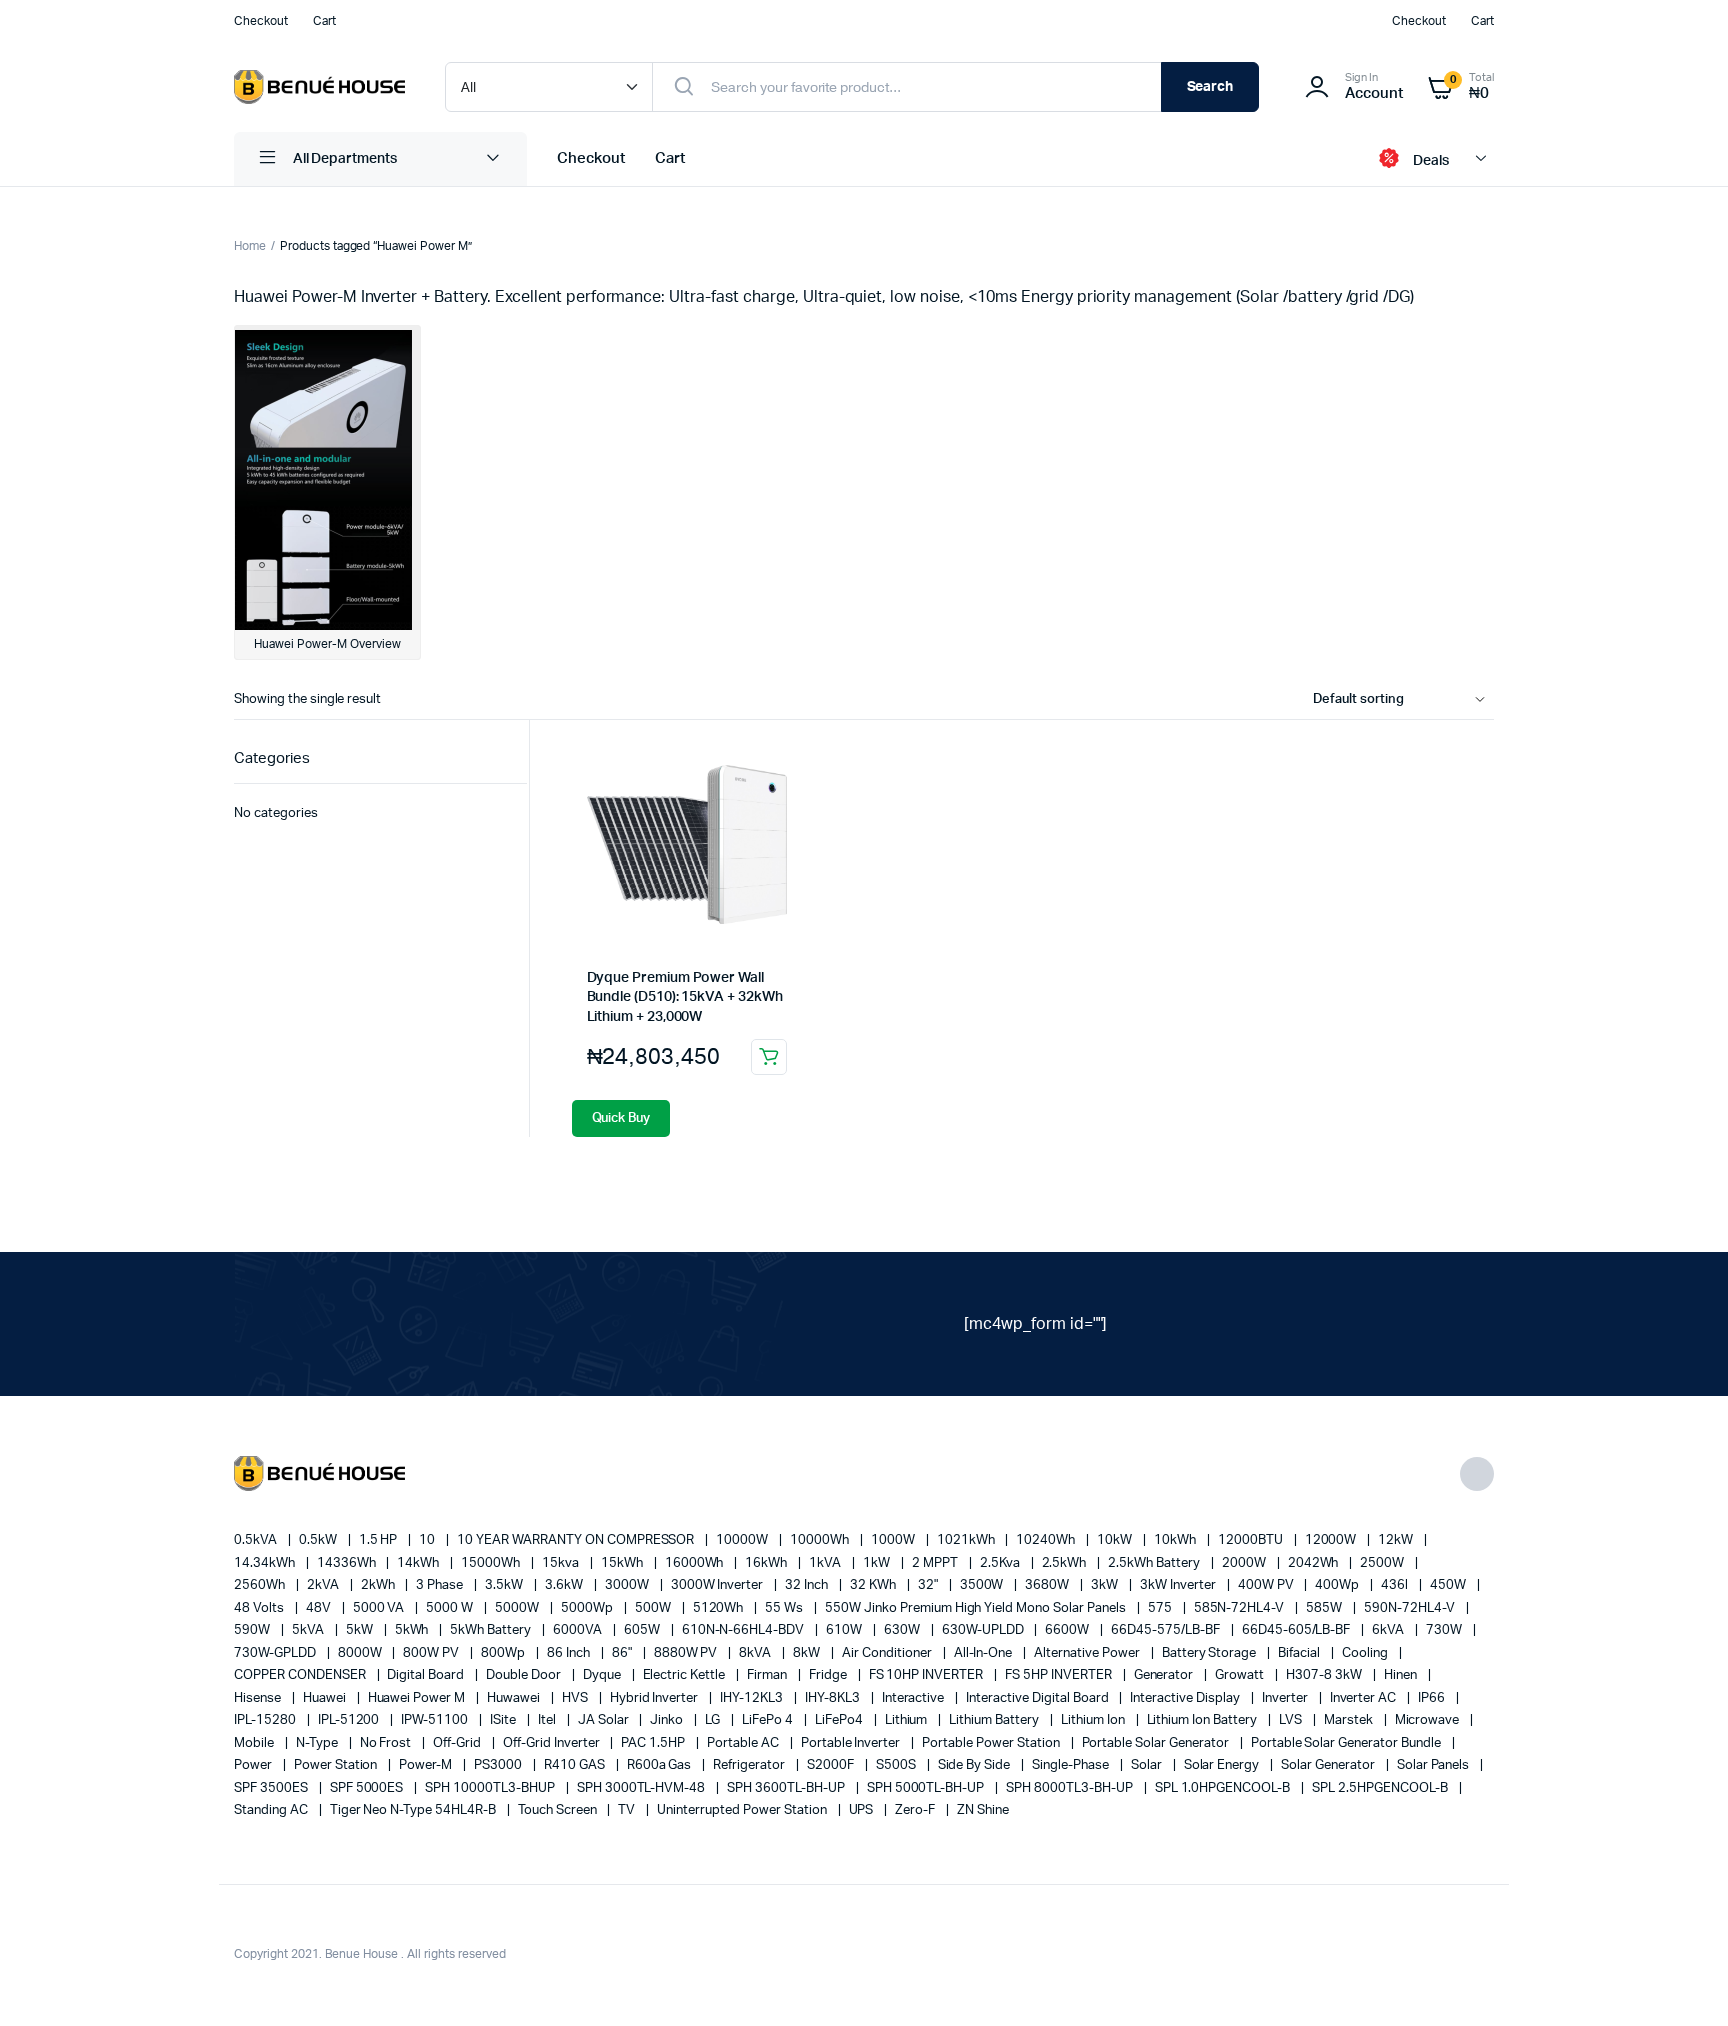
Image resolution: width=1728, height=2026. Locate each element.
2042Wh (1315, 1563)
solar (1148, 1765)
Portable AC (744, 1743)
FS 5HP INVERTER (1060, 1675)
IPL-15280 (266, 1720)
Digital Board (427, 1675)
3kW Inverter (1179, 1585)
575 (1161, 1608)
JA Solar (605, 1720)
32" (929, 1585)
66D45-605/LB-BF (1298, 1630)
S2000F (832, 1765)
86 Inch (570, 1653)
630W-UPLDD (984, 1630)
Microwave (1429, 1720)
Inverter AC (1365, 1698)
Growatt (1241, 1675)
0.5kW (319, 1540)
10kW (1116, 1540)
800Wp (504, 1653)
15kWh (623, 1563)
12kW (1397, 1540)
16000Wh (696, 1563)
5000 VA (380, 1608)
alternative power (1088, 1653)
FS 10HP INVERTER (928, 1675)
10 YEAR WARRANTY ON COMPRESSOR (577, 1540)
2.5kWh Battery (1155, 1563)
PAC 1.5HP (654, 1743)
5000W (518, 1608)
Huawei (326, 1698)
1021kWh (967, 1540)
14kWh (419, 1563)
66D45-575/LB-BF (1167, 1630)
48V (320, 1608)
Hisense (259, 1698)
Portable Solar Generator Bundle (1347, 1743)
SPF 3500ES (272, 1788)
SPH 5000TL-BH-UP (927, 1788)
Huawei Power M (418, 1698)
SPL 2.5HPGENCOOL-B (1381, 1788)
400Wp (1338, 1585)
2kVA (324, 1585)
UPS (863, 1810)
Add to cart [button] (769, 1057)
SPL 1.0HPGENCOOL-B (1224, 1788)
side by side (976, 1765)
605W (643, 1630)
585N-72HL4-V (1241, 1608)
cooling (1366, 1653)
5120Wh (720, 1608)
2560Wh (261, 1585)
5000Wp (588, 1608)
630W (903, 1630)
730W (1445, 1630)
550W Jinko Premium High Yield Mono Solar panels (977, 1608)
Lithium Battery (995, 1720)
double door (525, 1675)
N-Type (318, 1743)
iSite (504, 1720)
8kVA (756, 1653)
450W (1449, 1585)
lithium (908, 1720)
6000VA (579, 1630)
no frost (387, 1743)
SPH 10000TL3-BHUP (491, 1788)
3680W (1048, 1585)
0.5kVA (257, 1540)
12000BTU (1252, 1540)
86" (623, 1653)
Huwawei (515, 1698)
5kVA (309, 1630)
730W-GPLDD (276, 1653)
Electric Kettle (686, 1675)
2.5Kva (1001, 1563)
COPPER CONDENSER (301, 1675)
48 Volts (260, 1608)
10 (428, 1540)
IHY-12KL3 (753, 1698)
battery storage (1211, 1653)
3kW (1106, 1585)
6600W (1068, 1630)
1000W (894, 1540)
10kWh (1176, 1540)
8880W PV (687, 1653)
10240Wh (1047, 1540)
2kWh (379, 1585)
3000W (628, 1585)
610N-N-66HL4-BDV (745, 1630)
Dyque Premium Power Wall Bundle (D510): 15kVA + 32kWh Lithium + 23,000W (685, 997)
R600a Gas (661, 1765)
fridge (829, 1675)
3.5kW (505, 1585)
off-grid (458, 1743)
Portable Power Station (992, 1743)
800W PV (432, 1653)
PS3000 (499, 1765)
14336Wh (348, 1563)
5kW (361, 1630)
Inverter (1286, 1698)
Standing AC (272, 1810)
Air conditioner (888, 1653)
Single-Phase (1072, 1765)
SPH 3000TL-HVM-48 (642, 1788)
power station (337, 1765)
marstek (1350, 1720)
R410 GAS (576, 1765)
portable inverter (852, 1743)
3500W (983, 1585)
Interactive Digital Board (1038, 1698)
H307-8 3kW (1325, 1675)
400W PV (1267, 1585)
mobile (255, 1743)
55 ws (785, 1608)
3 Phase (441, 1585)
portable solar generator (1157, 1743)
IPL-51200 (350, 1720)
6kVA (1389, 1630)
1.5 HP (380, 1540)
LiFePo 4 (769, 1720)
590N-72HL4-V (1411, 1608)
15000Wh (492, 1563)
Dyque (603, 1675)
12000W (1332, 1540)
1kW (878, 1563)
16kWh (767, 1563)
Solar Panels (1435, 1765)
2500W (1383, 1563)
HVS (576, 1698)
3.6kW (565, 1585)
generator (1165, 1675)
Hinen (1402, 1675)
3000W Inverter (719, 1585)
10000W (743, 1540)
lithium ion (1094, 1720)
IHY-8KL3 (834, 1698)
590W (253, 1630)
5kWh (413, 1630)
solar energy (1223, 1765)
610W (845, 1630)
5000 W (451, 1608)
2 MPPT (936, 1563)
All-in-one (985, 1653)
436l (1396, 1585)
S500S (897, 1765)
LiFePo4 (840, 1720)
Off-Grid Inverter (552, 1743)
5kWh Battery (492, 1630)
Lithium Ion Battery (1203, 1720)
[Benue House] (319, 87)
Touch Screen (559, 1810)
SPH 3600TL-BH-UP (787, 1788)
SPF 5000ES (368, 1788)
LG (714, 1720)
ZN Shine (983, 1810)
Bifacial (1300, 1653)
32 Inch (808, 1585)
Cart (324, 21)
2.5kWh (1066, 1563)
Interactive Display (1186, 1698)
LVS (1292, 1720)
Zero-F (916, 1810)
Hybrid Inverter (656, 1698)
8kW (808, 1653)
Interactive (915, 1698)
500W (654, 1608)
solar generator (1329, 1765)
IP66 (1433, 1698)
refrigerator (750, 1765)
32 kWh (874, 1585)
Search (1210, 87)
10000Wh (821, 1540)
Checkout (261, 21)
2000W (1245, 1563)
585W (1325, 1608)
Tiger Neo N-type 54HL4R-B (414, 1810)
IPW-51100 (436, 1720)
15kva (562, 1563)
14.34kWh (266, 1563)
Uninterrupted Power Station (743, 1810)
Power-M (427, 1765)
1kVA (826, 1563)
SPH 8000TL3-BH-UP (1070, 1788)
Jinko (668, 1720)
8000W (361, 1653)
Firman (768, 1675)
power (254, 1765)
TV (628, 1810)
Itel (548, 1720)
